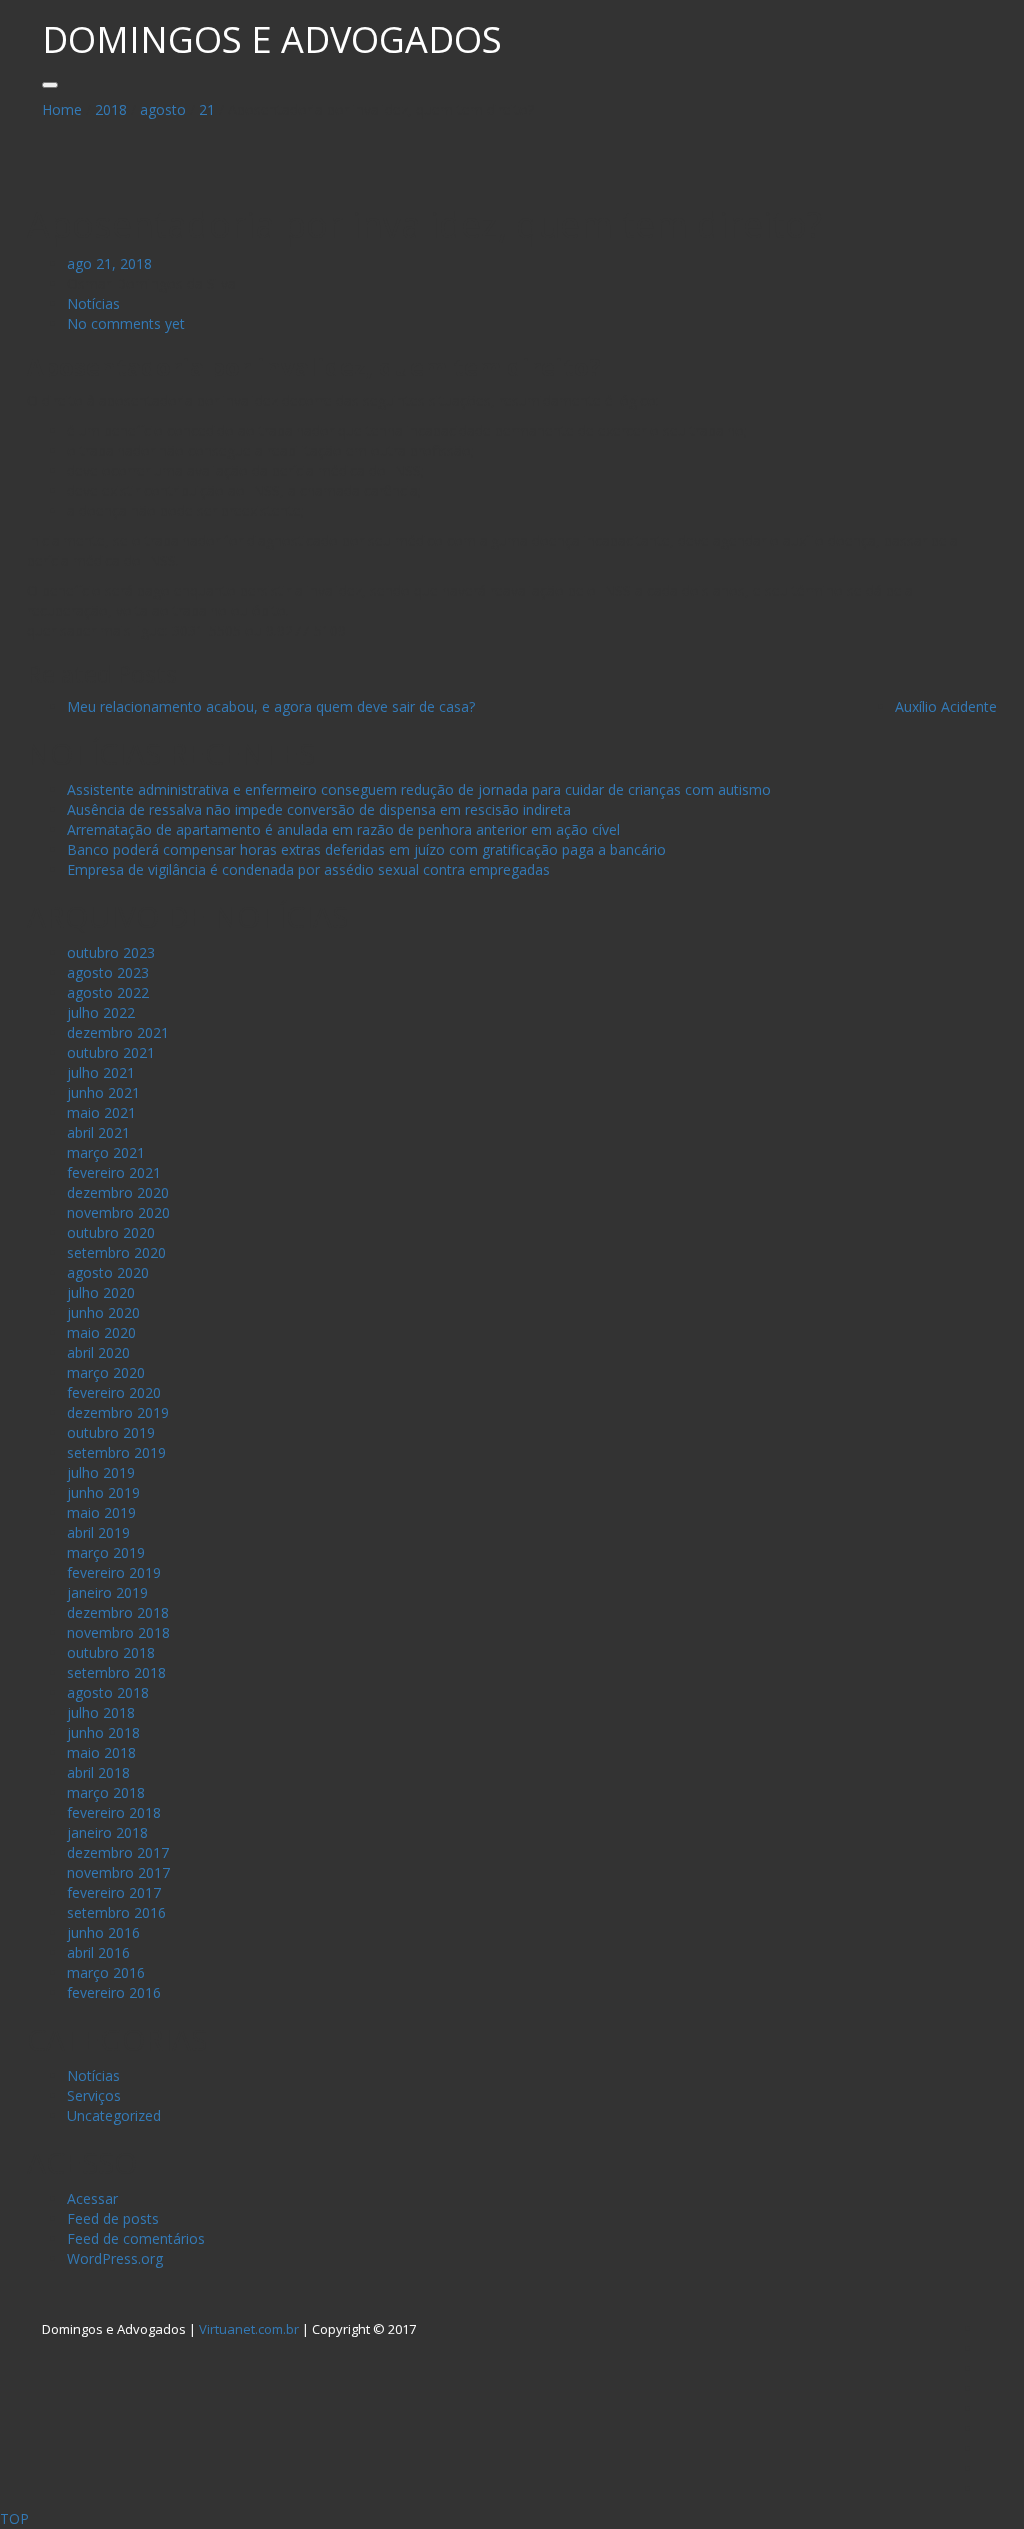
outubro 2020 (111, 1232)
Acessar (92, 2198)
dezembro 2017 (118, 1852)
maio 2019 (101, 1512)
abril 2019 (98, 1532)
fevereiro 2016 (114, 1992)
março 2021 (106, 1152)
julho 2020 (101, 1292)
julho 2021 (101, 1072)
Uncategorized (114, 2115)
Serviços (94, 2095)
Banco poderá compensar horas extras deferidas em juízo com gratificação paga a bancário (366, 849)
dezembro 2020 (118, 1192)
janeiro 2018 (107, 1832)
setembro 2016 (116, 1912)
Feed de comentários (136, 2238)
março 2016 (106, 1972)
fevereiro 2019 (114, 1572)
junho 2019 (103, 1492)
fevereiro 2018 (114, 1812)
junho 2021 (103, 1092)
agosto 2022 (108, 992)
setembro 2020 (116, 1252)
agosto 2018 (108, 1692)
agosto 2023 (108, 972)
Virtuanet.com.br (249, 2329)
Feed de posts (113, 2218)
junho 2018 (103, 1732)
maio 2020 (101, 1332)
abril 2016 (98, 1952)
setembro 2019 (116, 1452)
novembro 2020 (118, 1212)
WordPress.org (115, 2258)
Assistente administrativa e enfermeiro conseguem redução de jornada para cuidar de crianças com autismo (419, 789)
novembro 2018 (118, 1632)
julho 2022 (101, 1012)
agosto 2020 (108, 1272)
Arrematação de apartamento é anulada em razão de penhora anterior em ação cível (343, 829)
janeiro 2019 (107, 1592)
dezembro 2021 (118, 1032)
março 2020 (106, 1372)
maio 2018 (101, 1752)
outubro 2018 (111, 1652)
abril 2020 (98, 1352)
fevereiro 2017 (114, 1892)
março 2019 (106, 1552)
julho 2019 (101, 1472)
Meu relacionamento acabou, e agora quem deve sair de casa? (271, 706)
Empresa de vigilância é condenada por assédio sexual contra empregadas (308, 869)
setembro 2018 (116, 1672)
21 (207, 109)
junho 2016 (103, 1932)
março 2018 (106, 1792)
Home (62, 109)
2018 (111, 109)
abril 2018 (98, 1772)
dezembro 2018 (118, 1612)
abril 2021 (98, 1132)
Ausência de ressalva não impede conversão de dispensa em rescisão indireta (319, 809)
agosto (163, 109)
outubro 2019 (111, 1432)
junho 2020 (103, 1312)
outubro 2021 (111, 1052)
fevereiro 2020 (114, 1392)
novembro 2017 (118, 1872)
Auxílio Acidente (946, 706)
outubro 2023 (111, 952)
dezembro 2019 (118, 1412)
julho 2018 (101, 1712)
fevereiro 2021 (114, 1172)
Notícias (93, 303)
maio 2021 (101, 1112)
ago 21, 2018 (109, 263)
